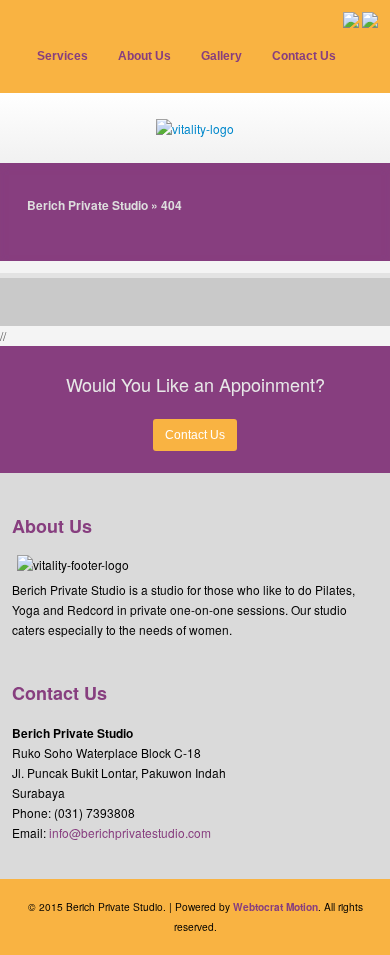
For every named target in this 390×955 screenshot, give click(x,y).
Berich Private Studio (87, 205)
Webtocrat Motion (275, 907)
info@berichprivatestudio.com (130, 832)
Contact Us (195, 435)
